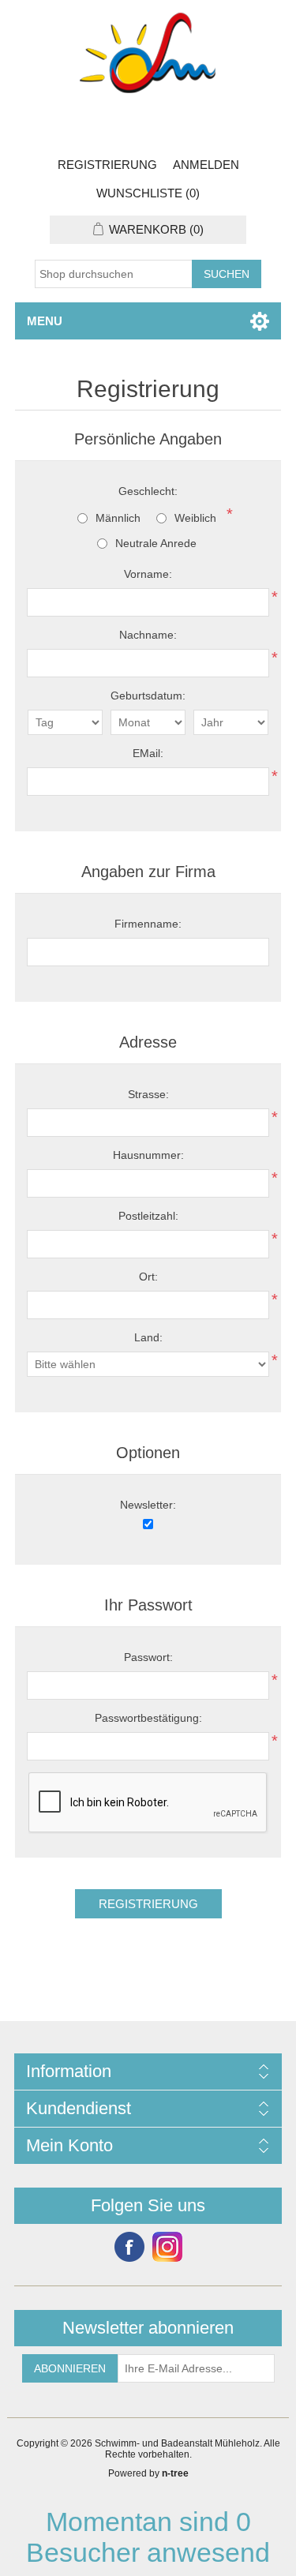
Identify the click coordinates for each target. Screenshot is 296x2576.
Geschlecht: (148, 491)
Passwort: (148, 1657)
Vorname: (148, 574)
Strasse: (148, 1094)
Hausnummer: (148, 1155)
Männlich (118, 518)
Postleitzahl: (148, 1216)
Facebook (129, 2247)
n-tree (175, 2473)
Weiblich (195, 518)
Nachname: (148, 635)
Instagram (167, 2247)
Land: (148, 1337)
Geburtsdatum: (148, 696)
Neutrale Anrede (156, 543)
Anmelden (206, 165)
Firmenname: (148, 924)
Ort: (148, 1277)
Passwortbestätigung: (148, 1718)
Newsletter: (148, 1505)
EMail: (148, 753)
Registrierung (107, 165)
